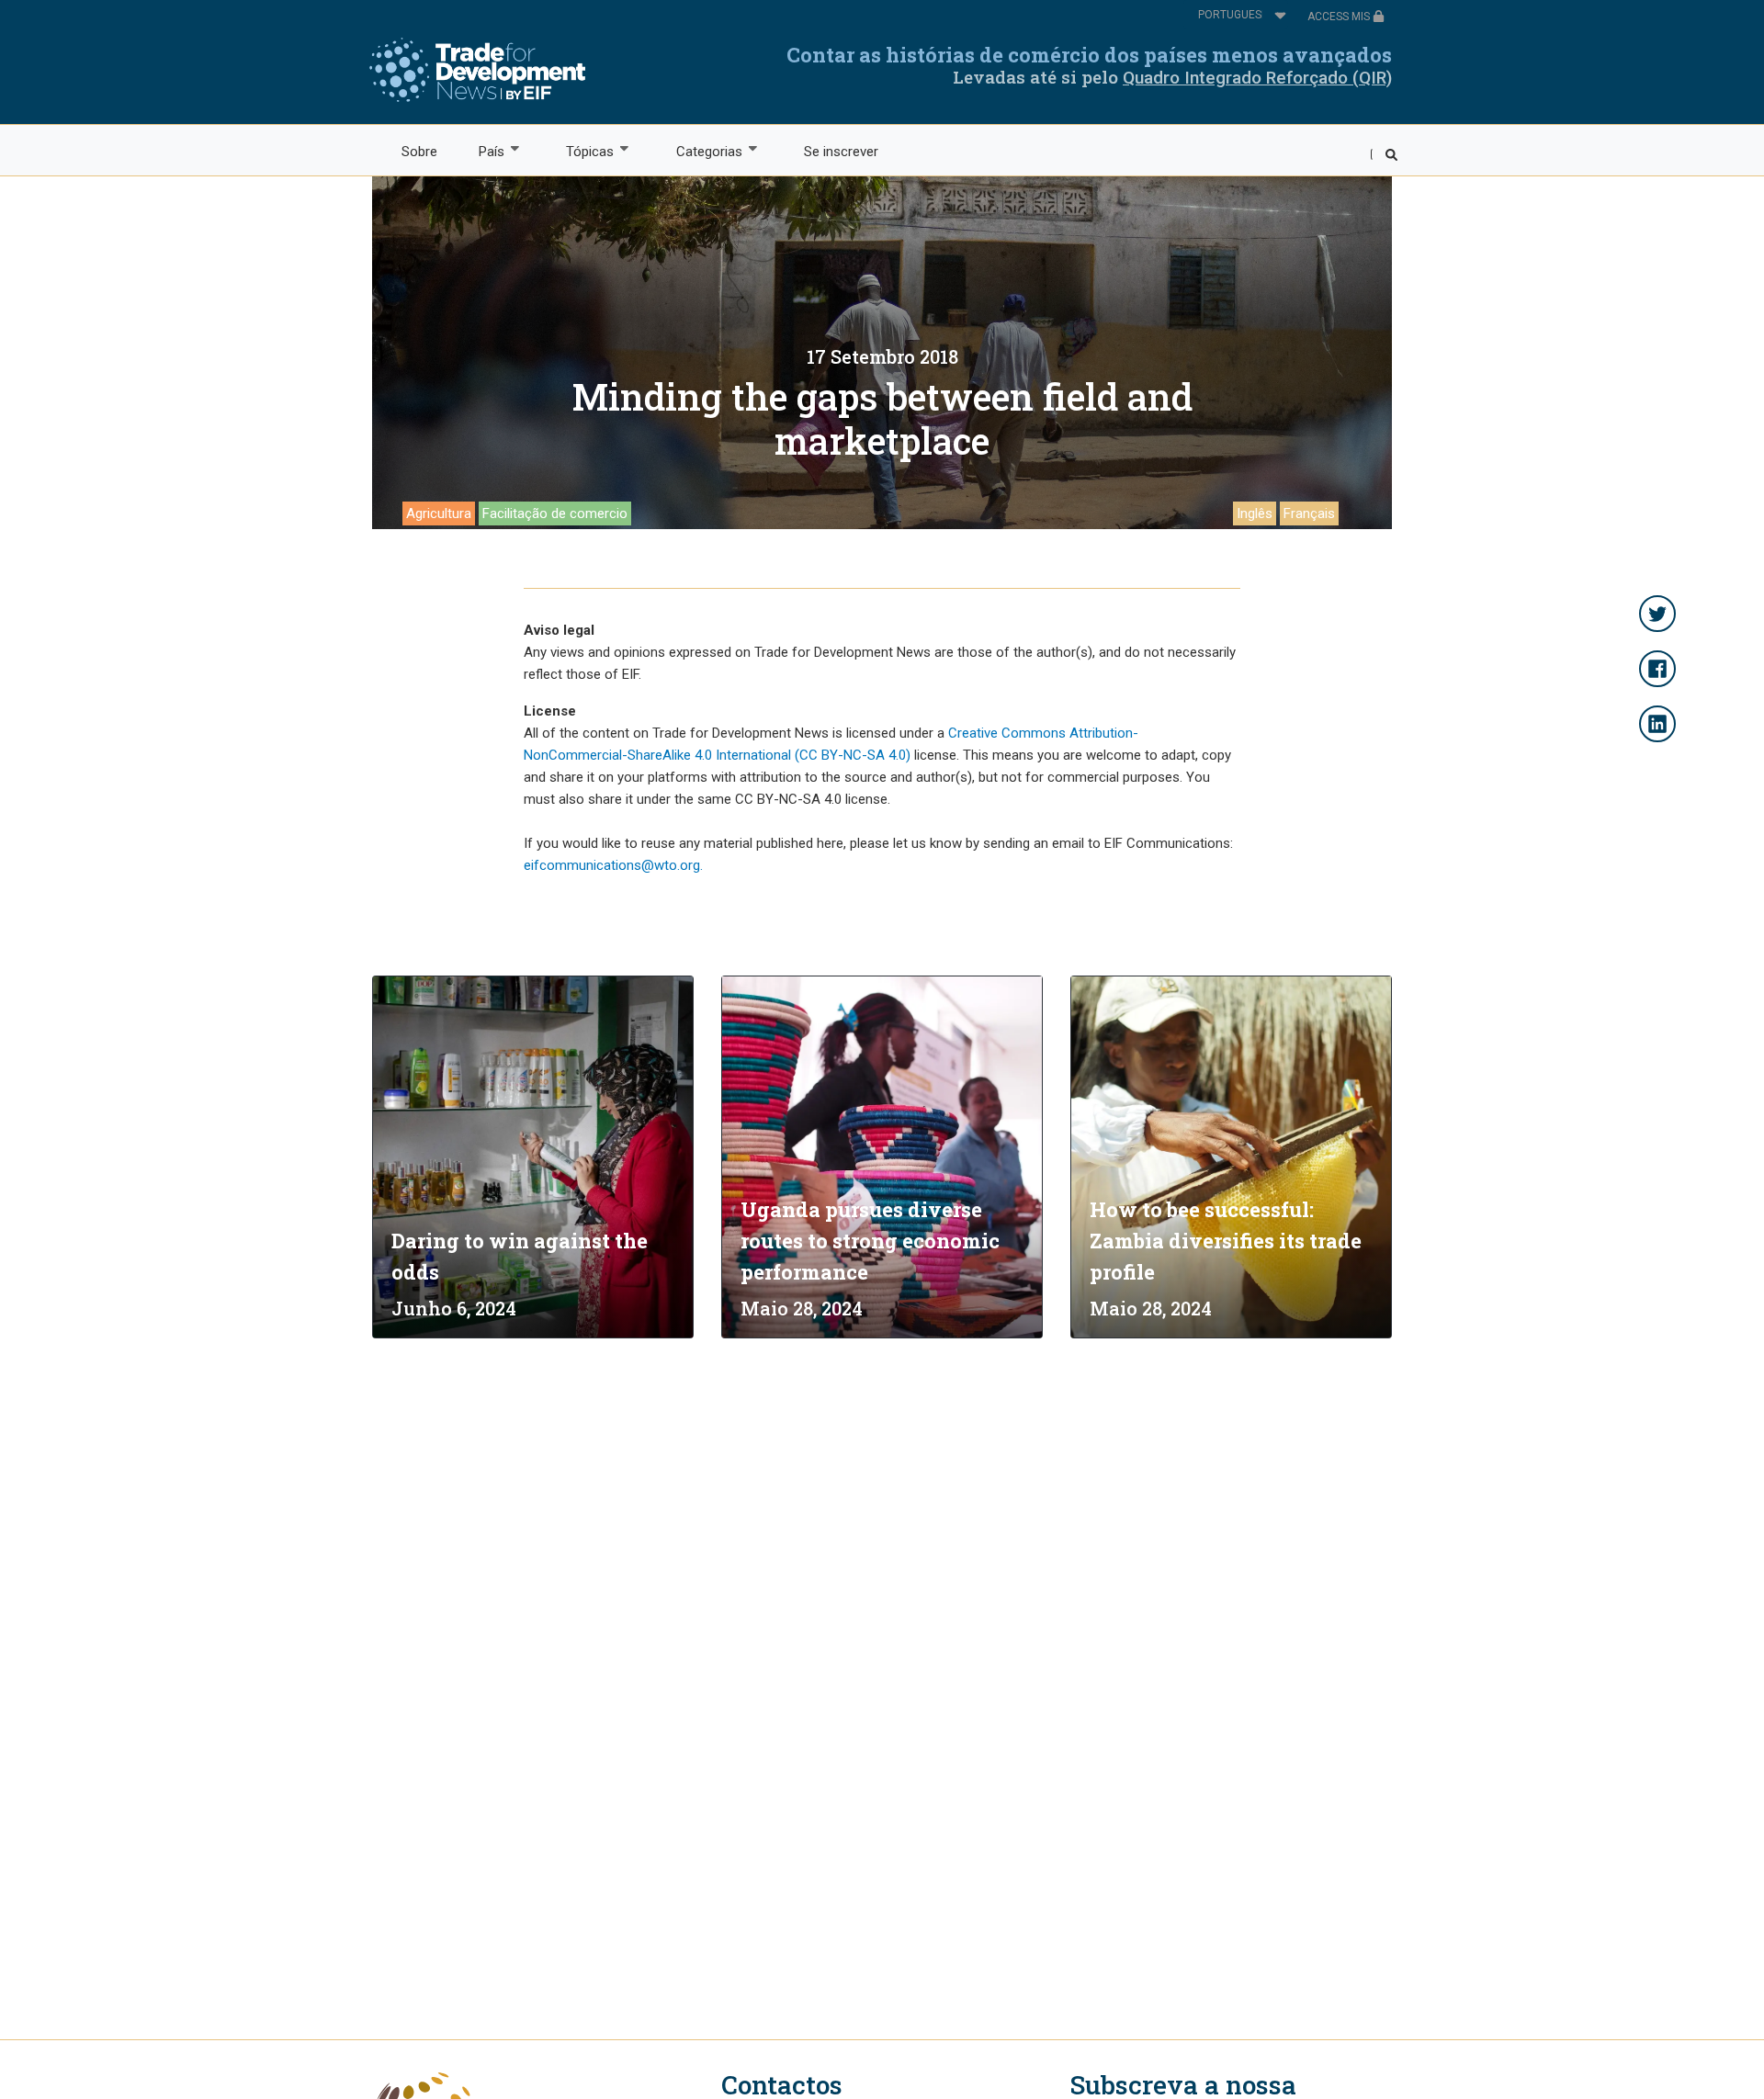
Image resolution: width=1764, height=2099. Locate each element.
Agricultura (439, 513)
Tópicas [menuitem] (580, 152)
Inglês (1255, 513)
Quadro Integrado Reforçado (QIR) (1257, 78)
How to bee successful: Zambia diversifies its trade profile (1226, 1241)
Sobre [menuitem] (419, 152)
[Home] (477, 70)
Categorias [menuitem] (699, 152)
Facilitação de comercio (555, 513)
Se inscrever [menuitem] (841, 152)
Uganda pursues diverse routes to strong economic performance (870, 1241)
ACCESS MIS (1340, 17)
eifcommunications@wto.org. (613, 865)
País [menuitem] (481, 152)
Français (1309, 513)
